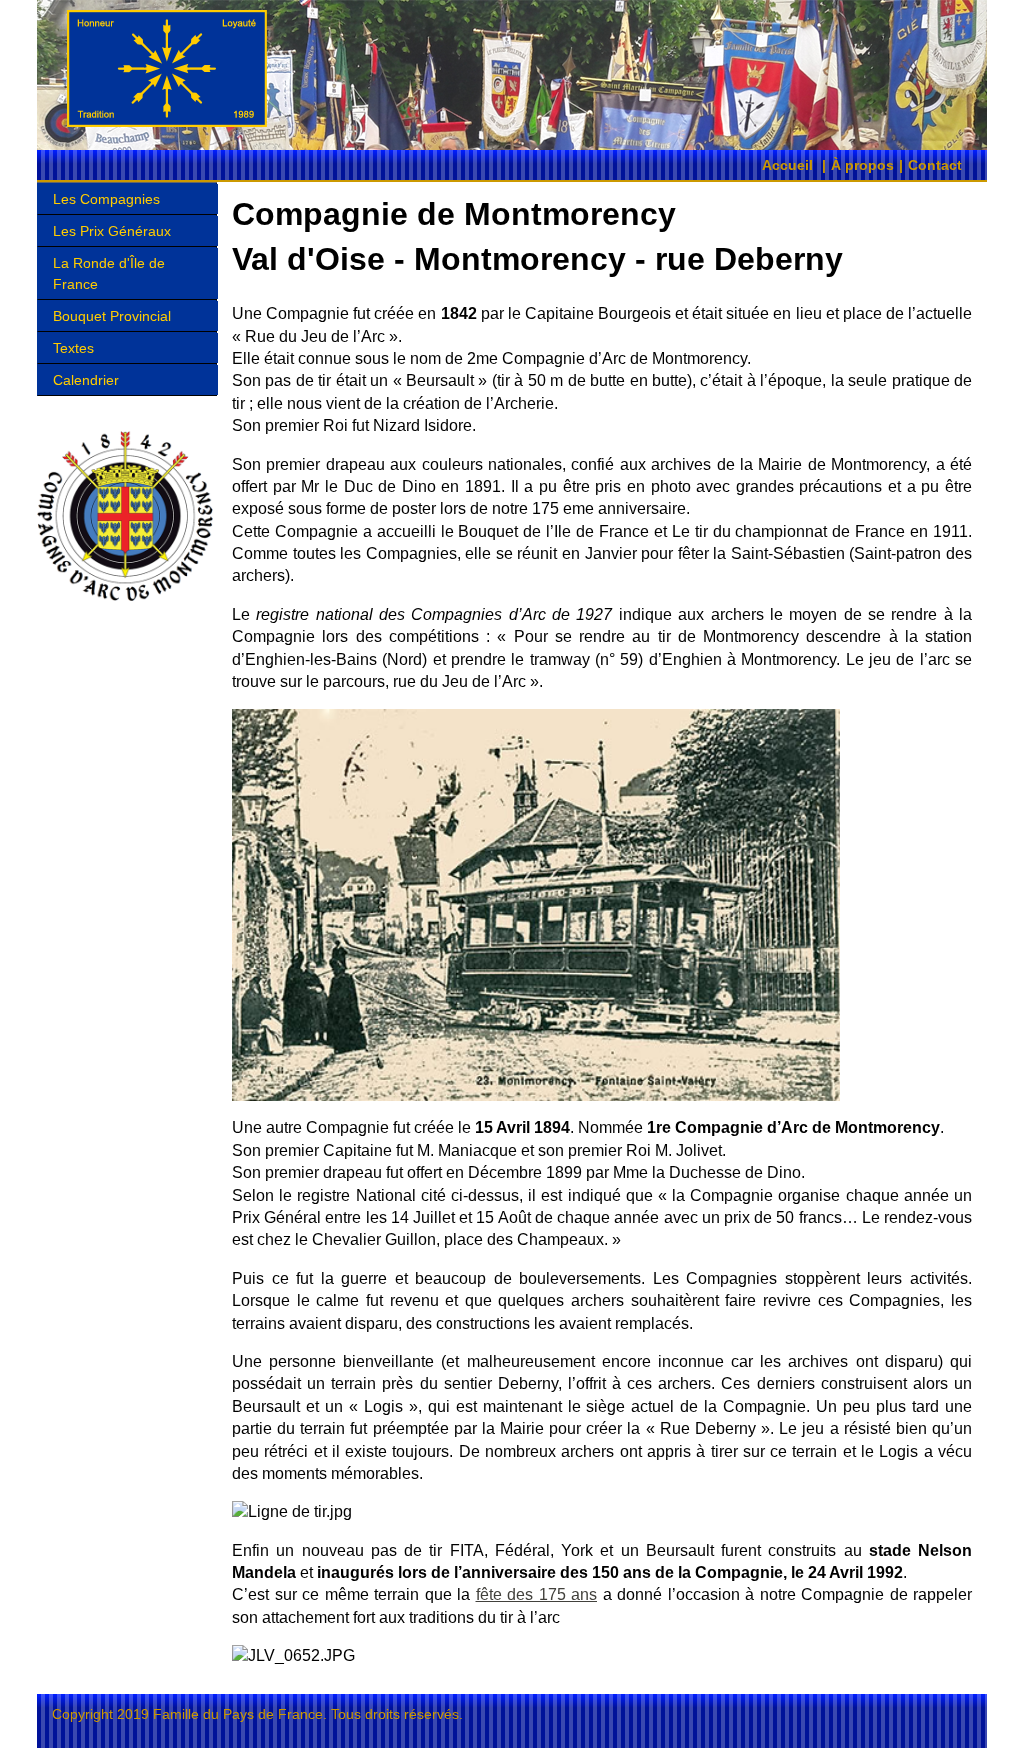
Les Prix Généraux (112, 231)
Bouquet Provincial (112, 316)
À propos (862, 165)
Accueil (787, 165)
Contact (935, 165)
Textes (73, 348)
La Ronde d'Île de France (109, 273)
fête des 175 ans (537, 1594)
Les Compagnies (106, 199)
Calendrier (86, 380)
